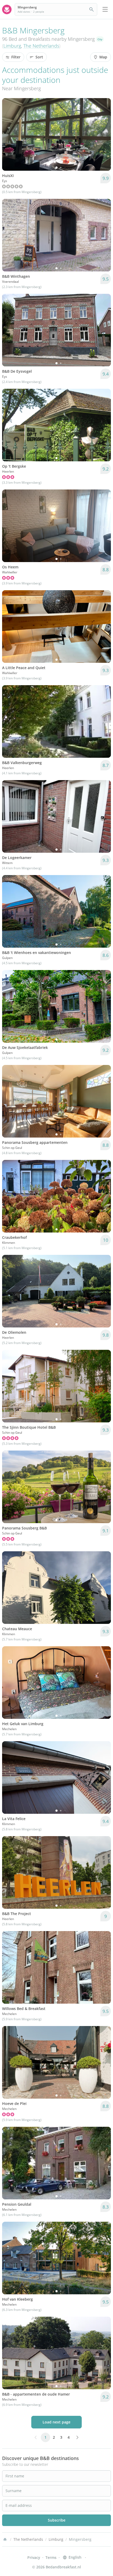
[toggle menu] (105, 9)
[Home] (5, 2539)
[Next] (104, 134)
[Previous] (9, 134)
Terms (51, 2557)
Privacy (34, 2557)
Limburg (12, 46)
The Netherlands (41, 46)
